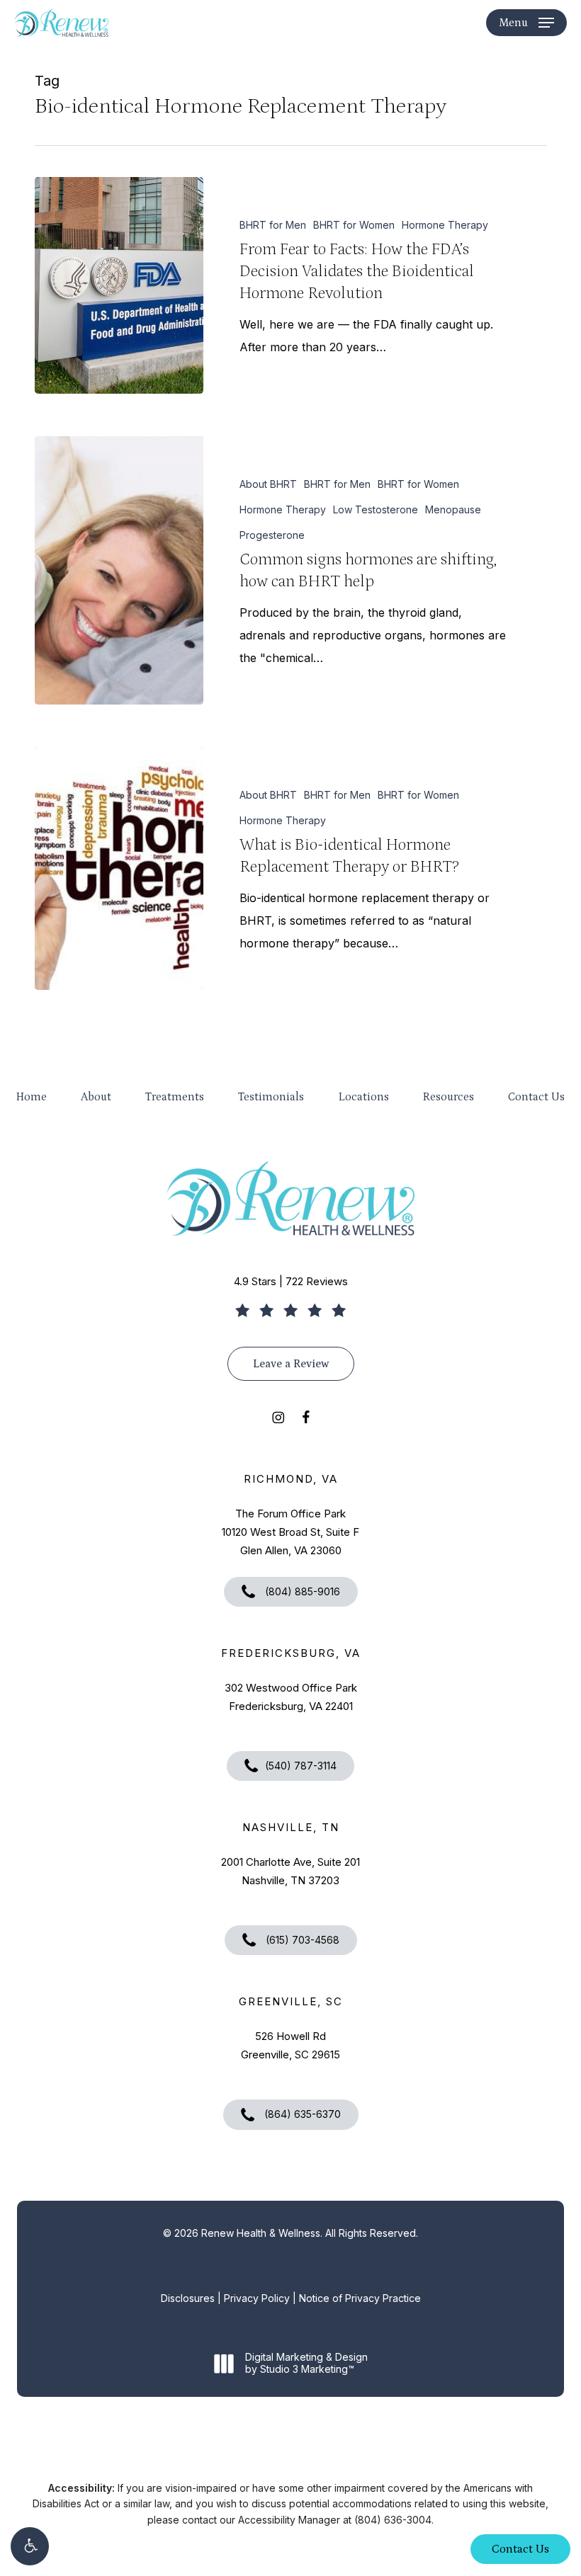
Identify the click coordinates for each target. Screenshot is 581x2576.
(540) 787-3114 (301, 1766)
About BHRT (268, 484)
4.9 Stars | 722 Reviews (291, 1281)
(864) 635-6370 (301, 2114)
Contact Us (536, 1097)
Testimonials (271, 1097)
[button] (30, 2546)
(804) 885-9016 (301, 1591)
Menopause (453, 509)
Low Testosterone (376, 509)
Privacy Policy (257, 2298)
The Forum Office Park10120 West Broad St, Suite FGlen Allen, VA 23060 (290, 1532)
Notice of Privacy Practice (360, 2298)
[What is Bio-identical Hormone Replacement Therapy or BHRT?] (119, 868)
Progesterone (272, 535)
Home (32, 1097)
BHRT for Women (354, 225)
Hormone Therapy (445, 225)
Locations (364, 1097)
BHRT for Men (273, 225)
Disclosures (188, 2298)
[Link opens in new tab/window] (278, 1416)
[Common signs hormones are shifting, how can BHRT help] (119, 570)
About (96, 1097)
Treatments (175, 1097)
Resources (449, 1097)
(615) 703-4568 (301, 1940)
